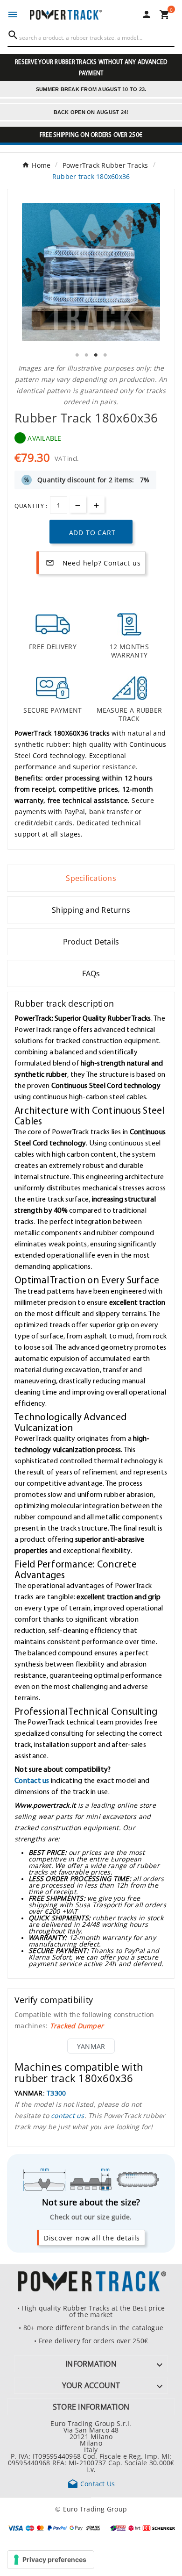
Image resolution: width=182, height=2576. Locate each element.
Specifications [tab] (91, 878)
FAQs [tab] (91, 973)
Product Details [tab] (91, 942)
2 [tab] (86, 355)
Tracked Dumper (77, 2025)
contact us (68, 2115)
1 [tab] (77, 355)
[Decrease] (78, 504)
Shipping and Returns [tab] (91, 910)
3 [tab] (96, 355)
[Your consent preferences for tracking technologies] (51, 2560)
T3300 (56, 2093)
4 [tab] (105, 355)
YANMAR (91, 2046)
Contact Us (91, 2483)
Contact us (32, 1780)
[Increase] (96, 504)
